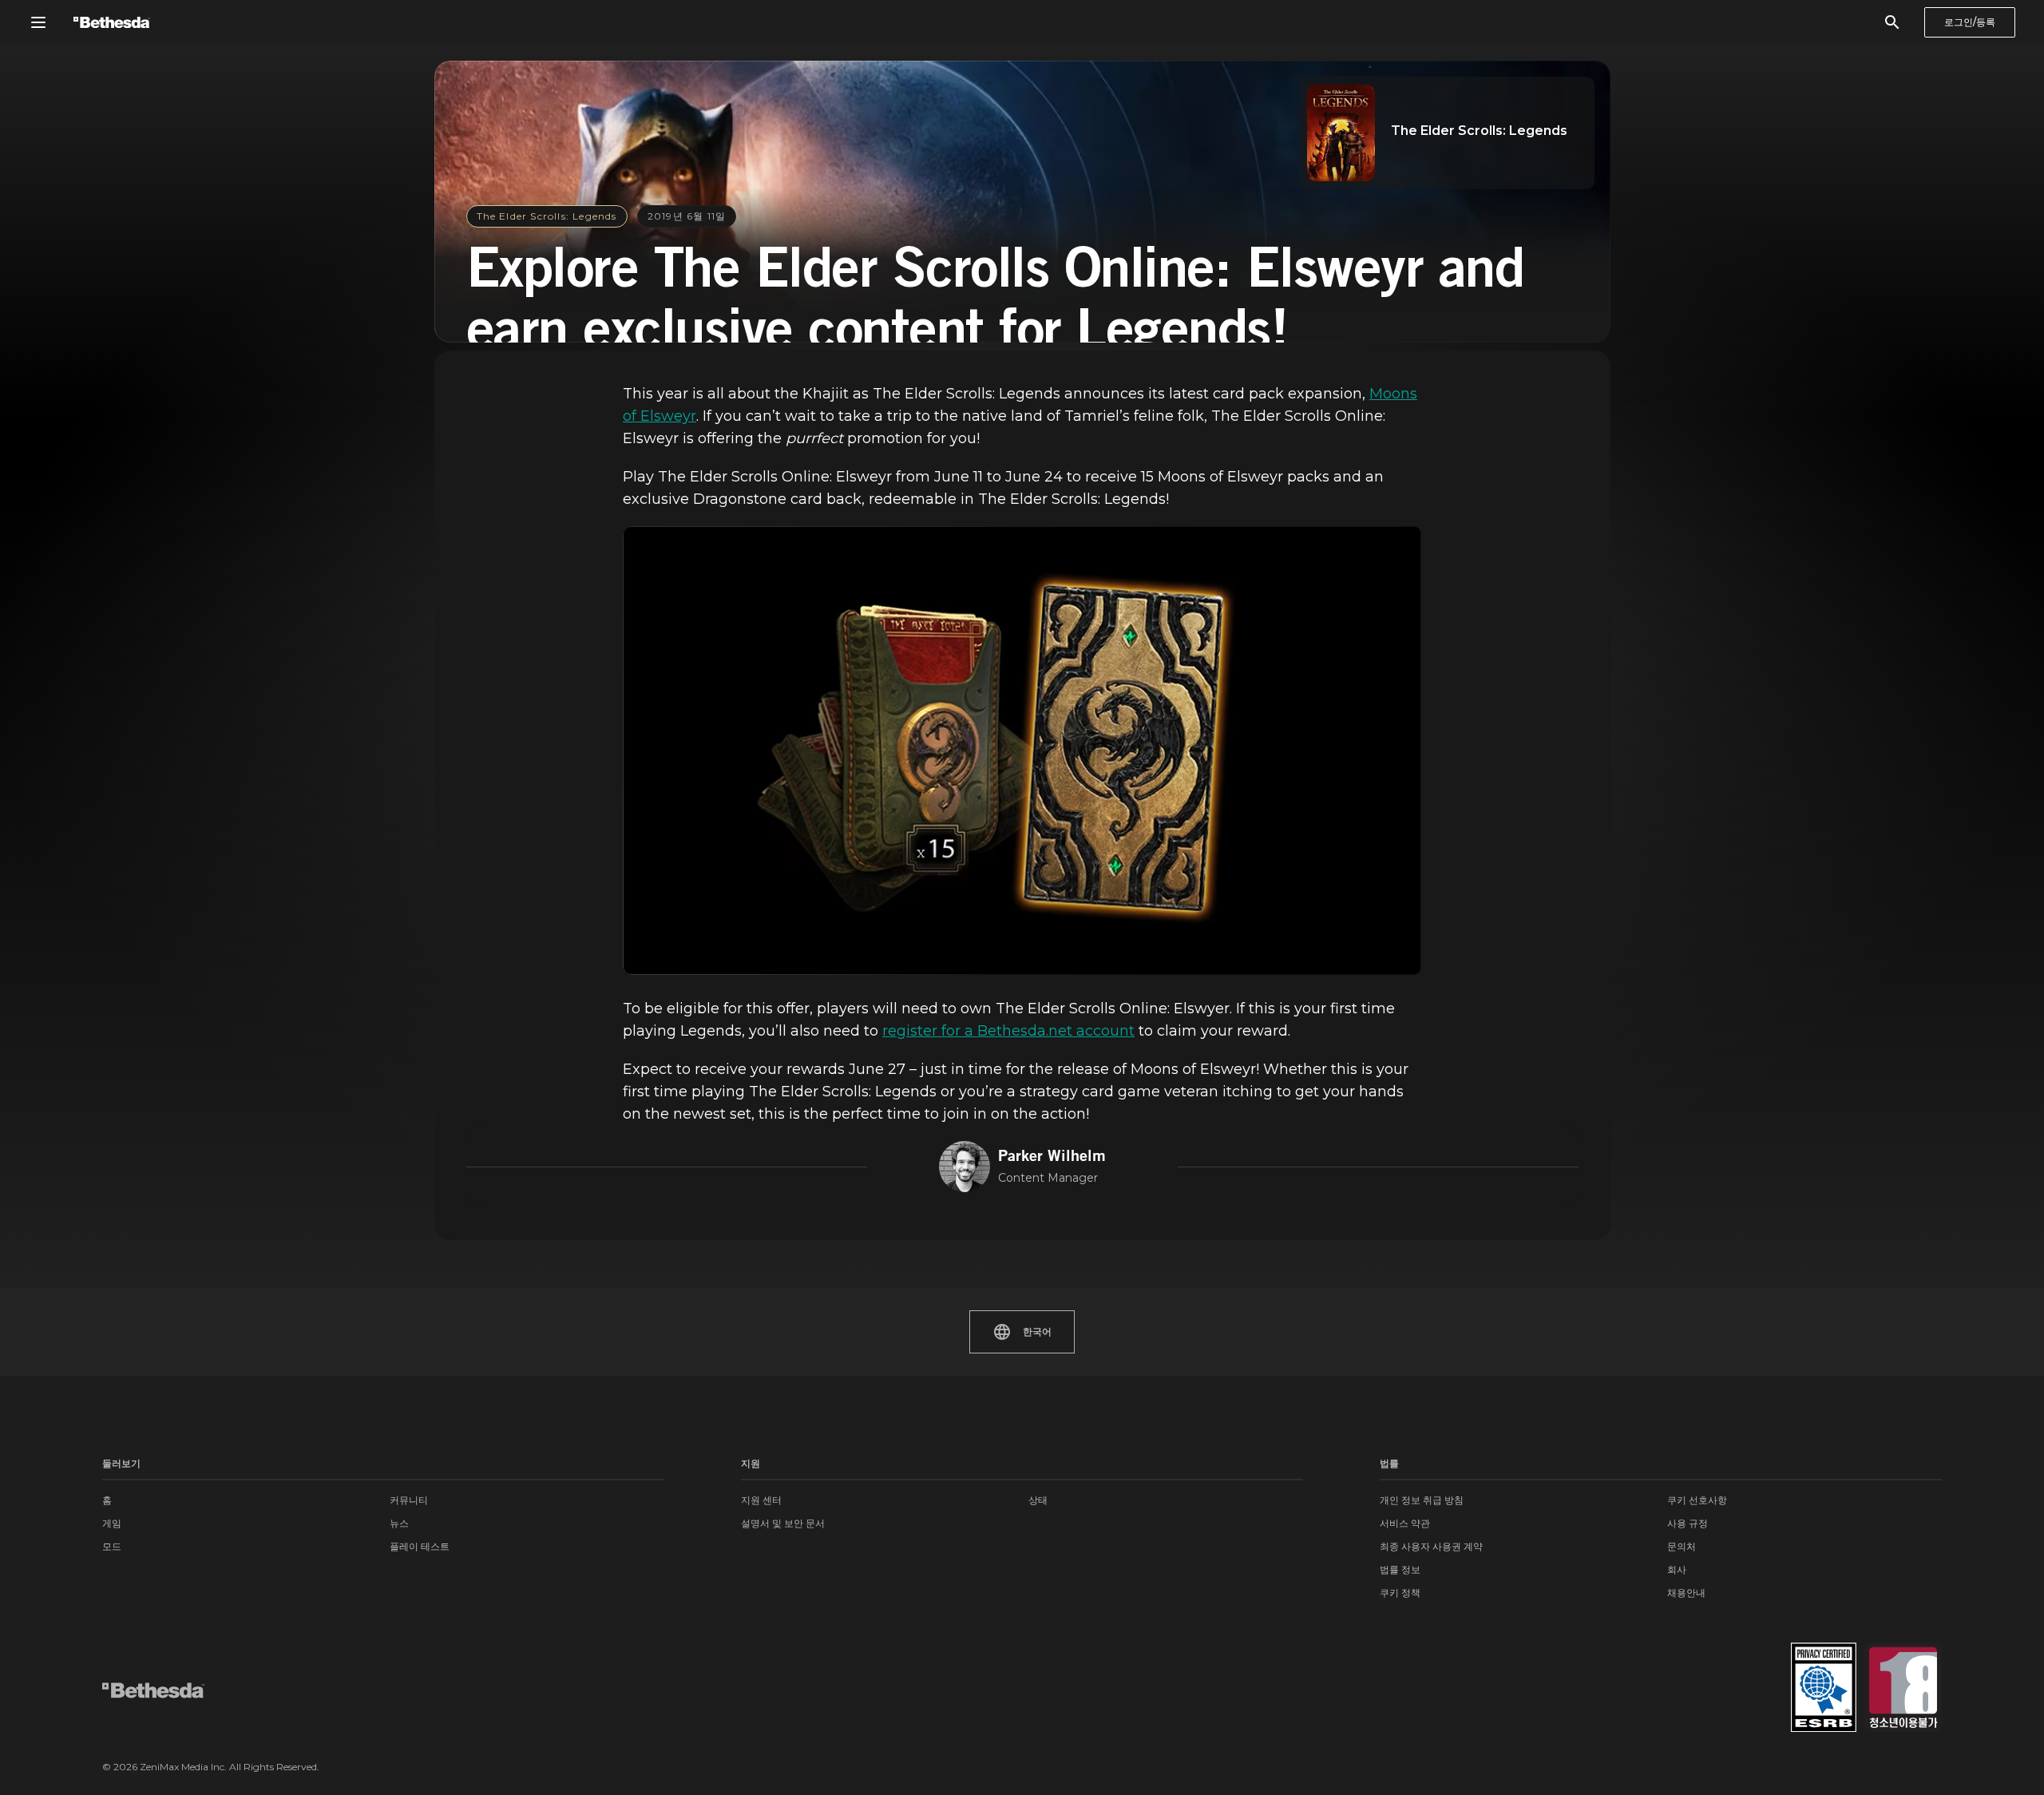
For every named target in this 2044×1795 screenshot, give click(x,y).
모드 (112, 1546)
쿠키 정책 (1400, 1593)
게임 (112, 1523)
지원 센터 (761, 1500)
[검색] (1892, 22)
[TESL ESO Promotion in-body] (1022, 751)
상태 (1038, 1500)
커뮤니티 (409, 1500)
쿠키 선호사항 (1697, 1500)
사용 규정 (1687, 1523)
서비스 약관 (1405, 1523)
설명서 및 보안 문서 (783, 1523)
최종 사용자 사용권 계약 (1431, 1546)
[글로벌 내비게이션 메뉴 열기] (38, 22)
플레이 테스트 (420, 1546)
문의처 (1682, 1546)
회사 (1677, 1569)
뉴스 (399, 1523)
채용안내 (1686, 1593)
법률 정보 (1400, 1569)
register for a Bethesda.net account (1008, 1031)
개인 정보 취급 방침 (1422, 1500)
